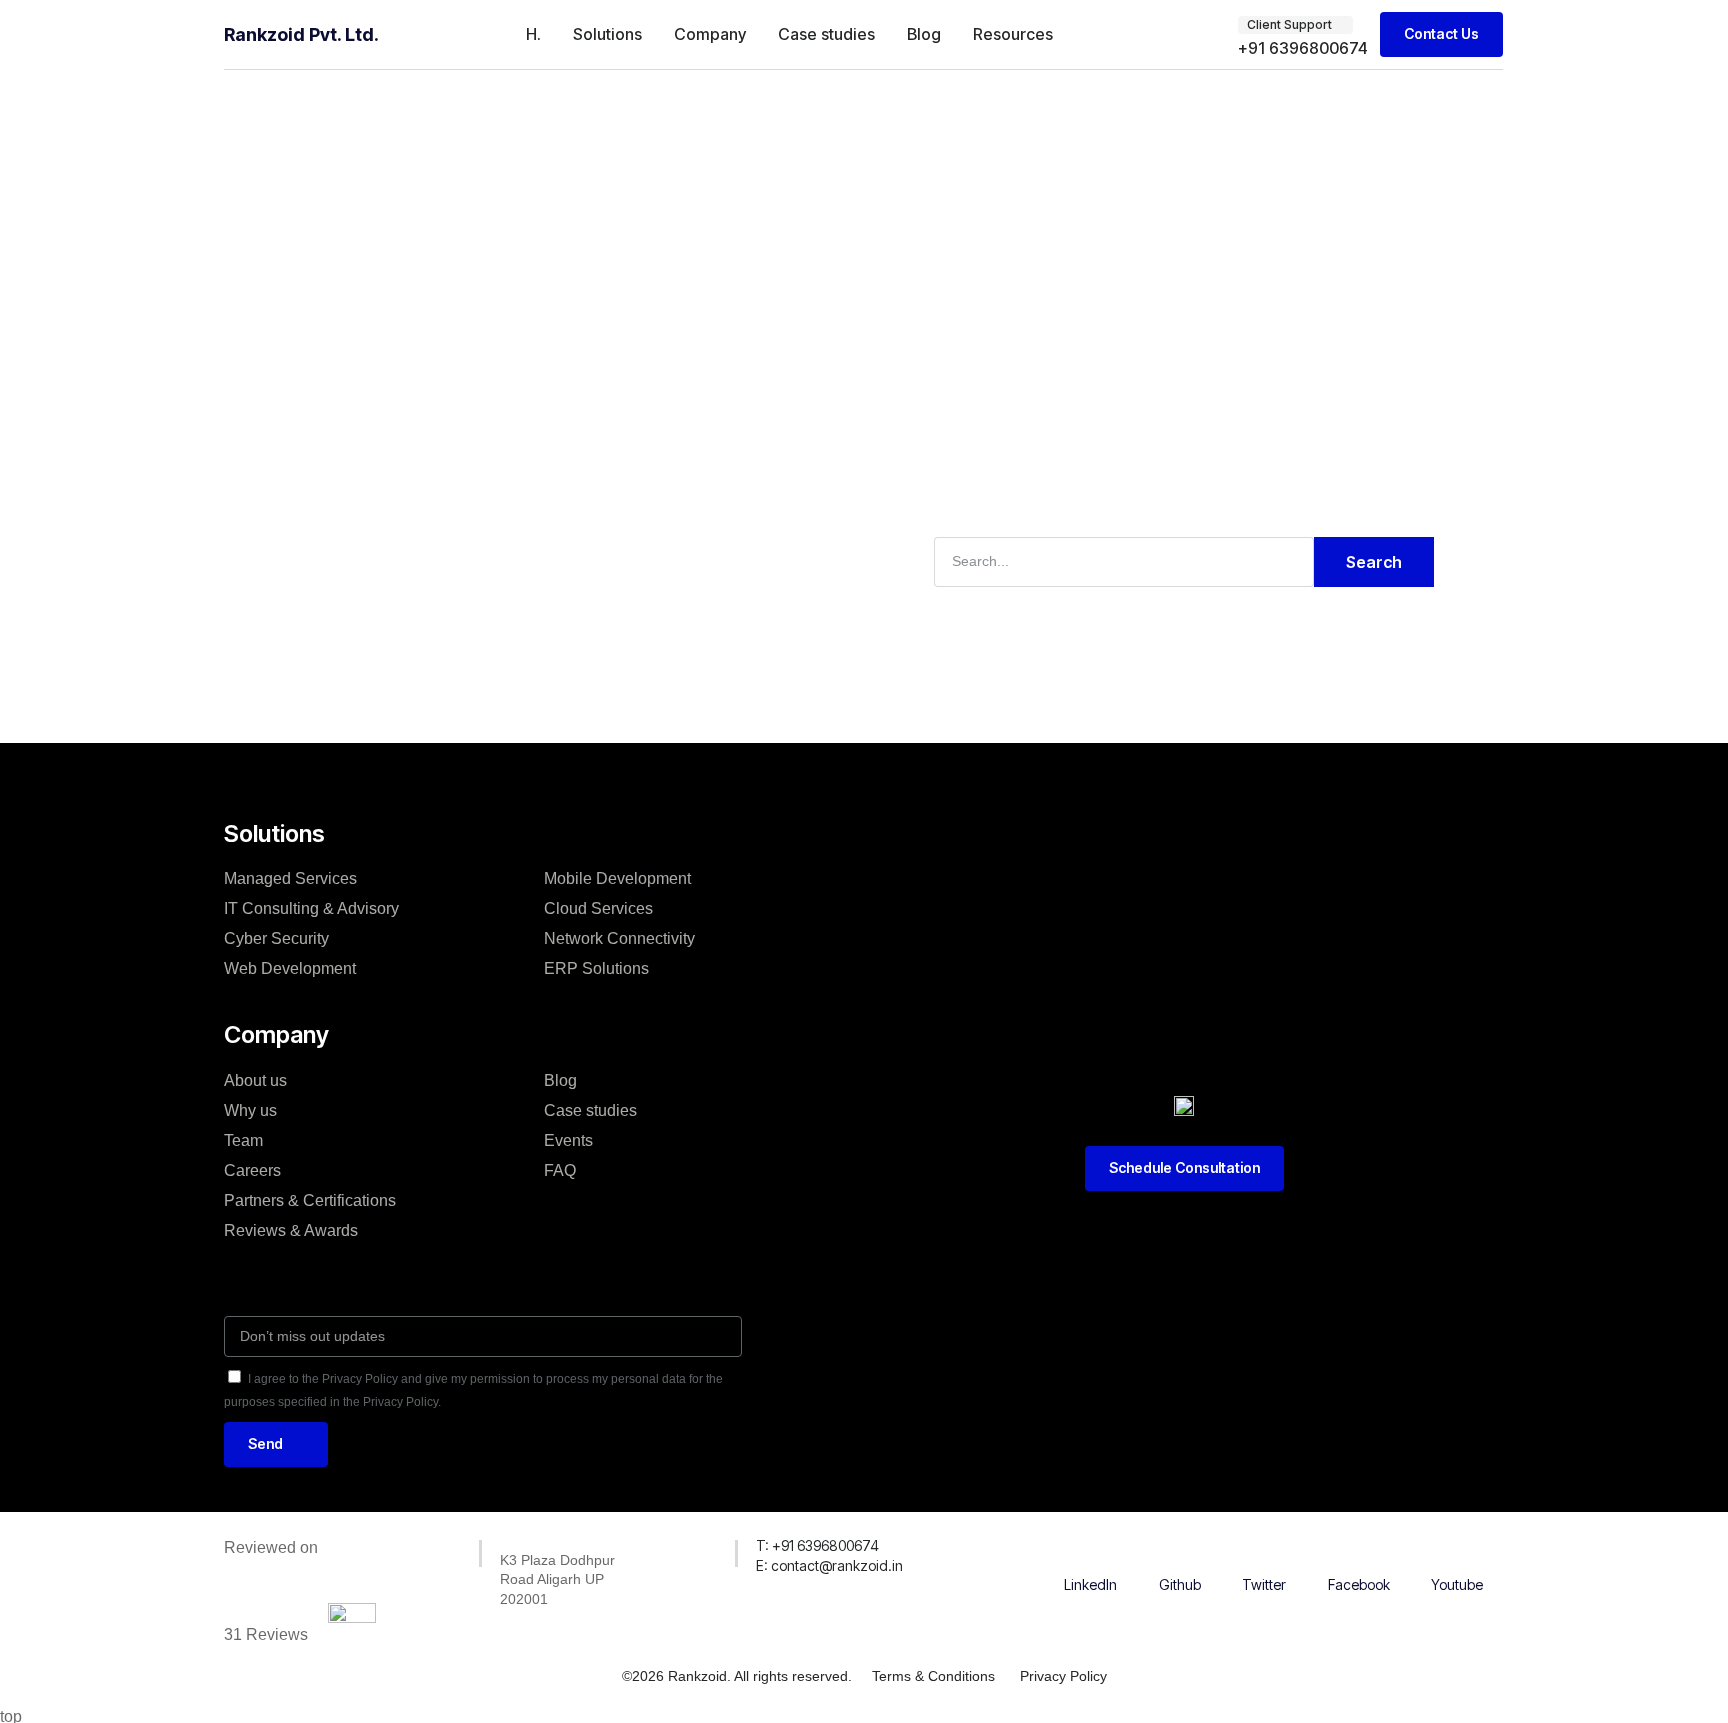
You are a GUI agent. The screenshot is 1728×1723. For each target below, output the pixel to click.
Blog (924, 34)
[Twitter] (1264, 1549)
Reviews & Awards (291, 1230)
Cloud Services (598, 908)
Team (243, 1140)
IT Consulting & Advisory (311, 908)
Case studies (826, 34)
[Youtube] (1457, 1549)
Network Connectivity (619, 938)
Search (1374, 562)
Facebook (1359, 1584)
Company (710, 34)
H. (533, 34)
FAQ (560, 1170)
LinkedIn (1090, 1584)
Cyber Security (276, 938)
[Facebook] (1359, 1549)
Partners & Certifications (310, 1200)
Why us (250, 1110)
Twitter (1264, 1584)
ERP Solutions (596, 968)
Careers (252, 1170)
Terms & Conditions (933, 1676)
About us (255, 1080)
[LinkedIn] (1090, 1549)
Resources (1013, 34)
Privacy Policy (1063, 1676)
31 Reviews (266, 1634)
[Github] (1180, 1549)
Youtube (1457, 1584)
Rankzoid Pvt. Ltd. (301, 34)
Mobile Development (617, 878)
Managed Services (290, 878)
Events (568, 1140)
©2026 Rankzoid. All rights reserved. (737, 1676)
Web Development (290, 968)
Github (1180, 1584)
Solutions (607, 34)
